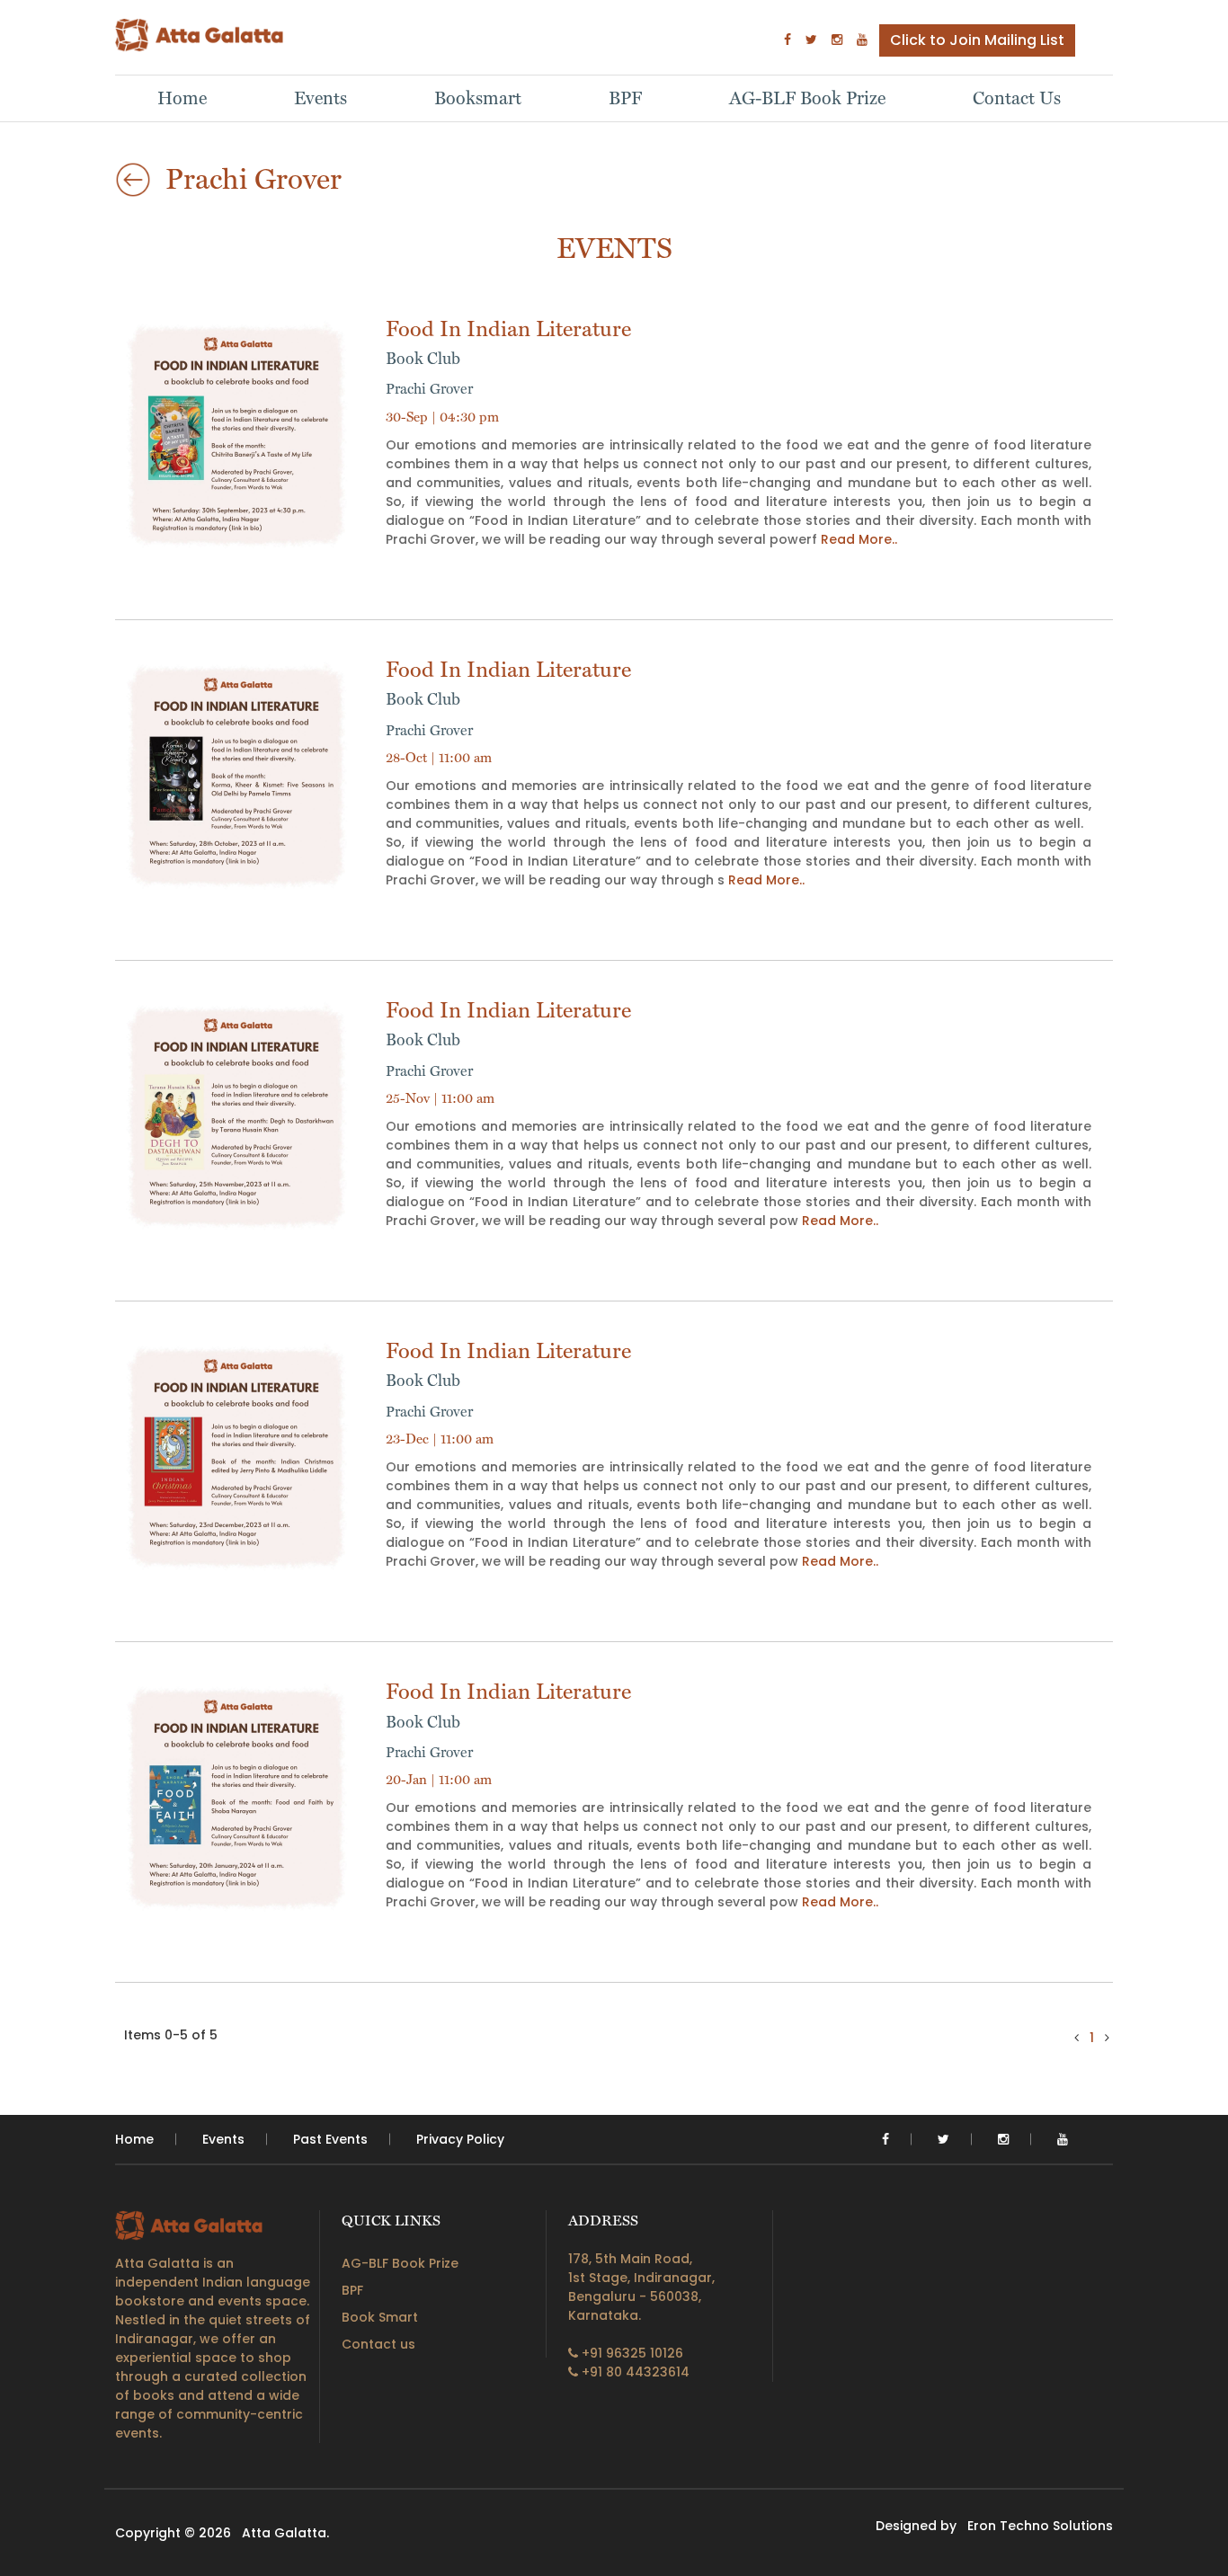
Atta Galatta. (285, 2533)
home (134, 2139)
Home (182, 98)
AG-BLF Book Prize (807, 98)
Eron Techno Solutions (1040, 2526)
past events (330, 2139)
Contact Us (1017, 98)
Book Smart (380, 2317)
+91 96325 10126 (631, 2353)
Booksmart (478, 98)
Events (320, 98)
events (223, 2139)
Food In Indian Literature (508, 342)
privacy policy (460, 2139)
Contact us (378, 2344)
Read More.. (859, 539)
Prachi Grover (429, 389)
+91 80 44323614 (634, 2372)
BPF (625, 98)
